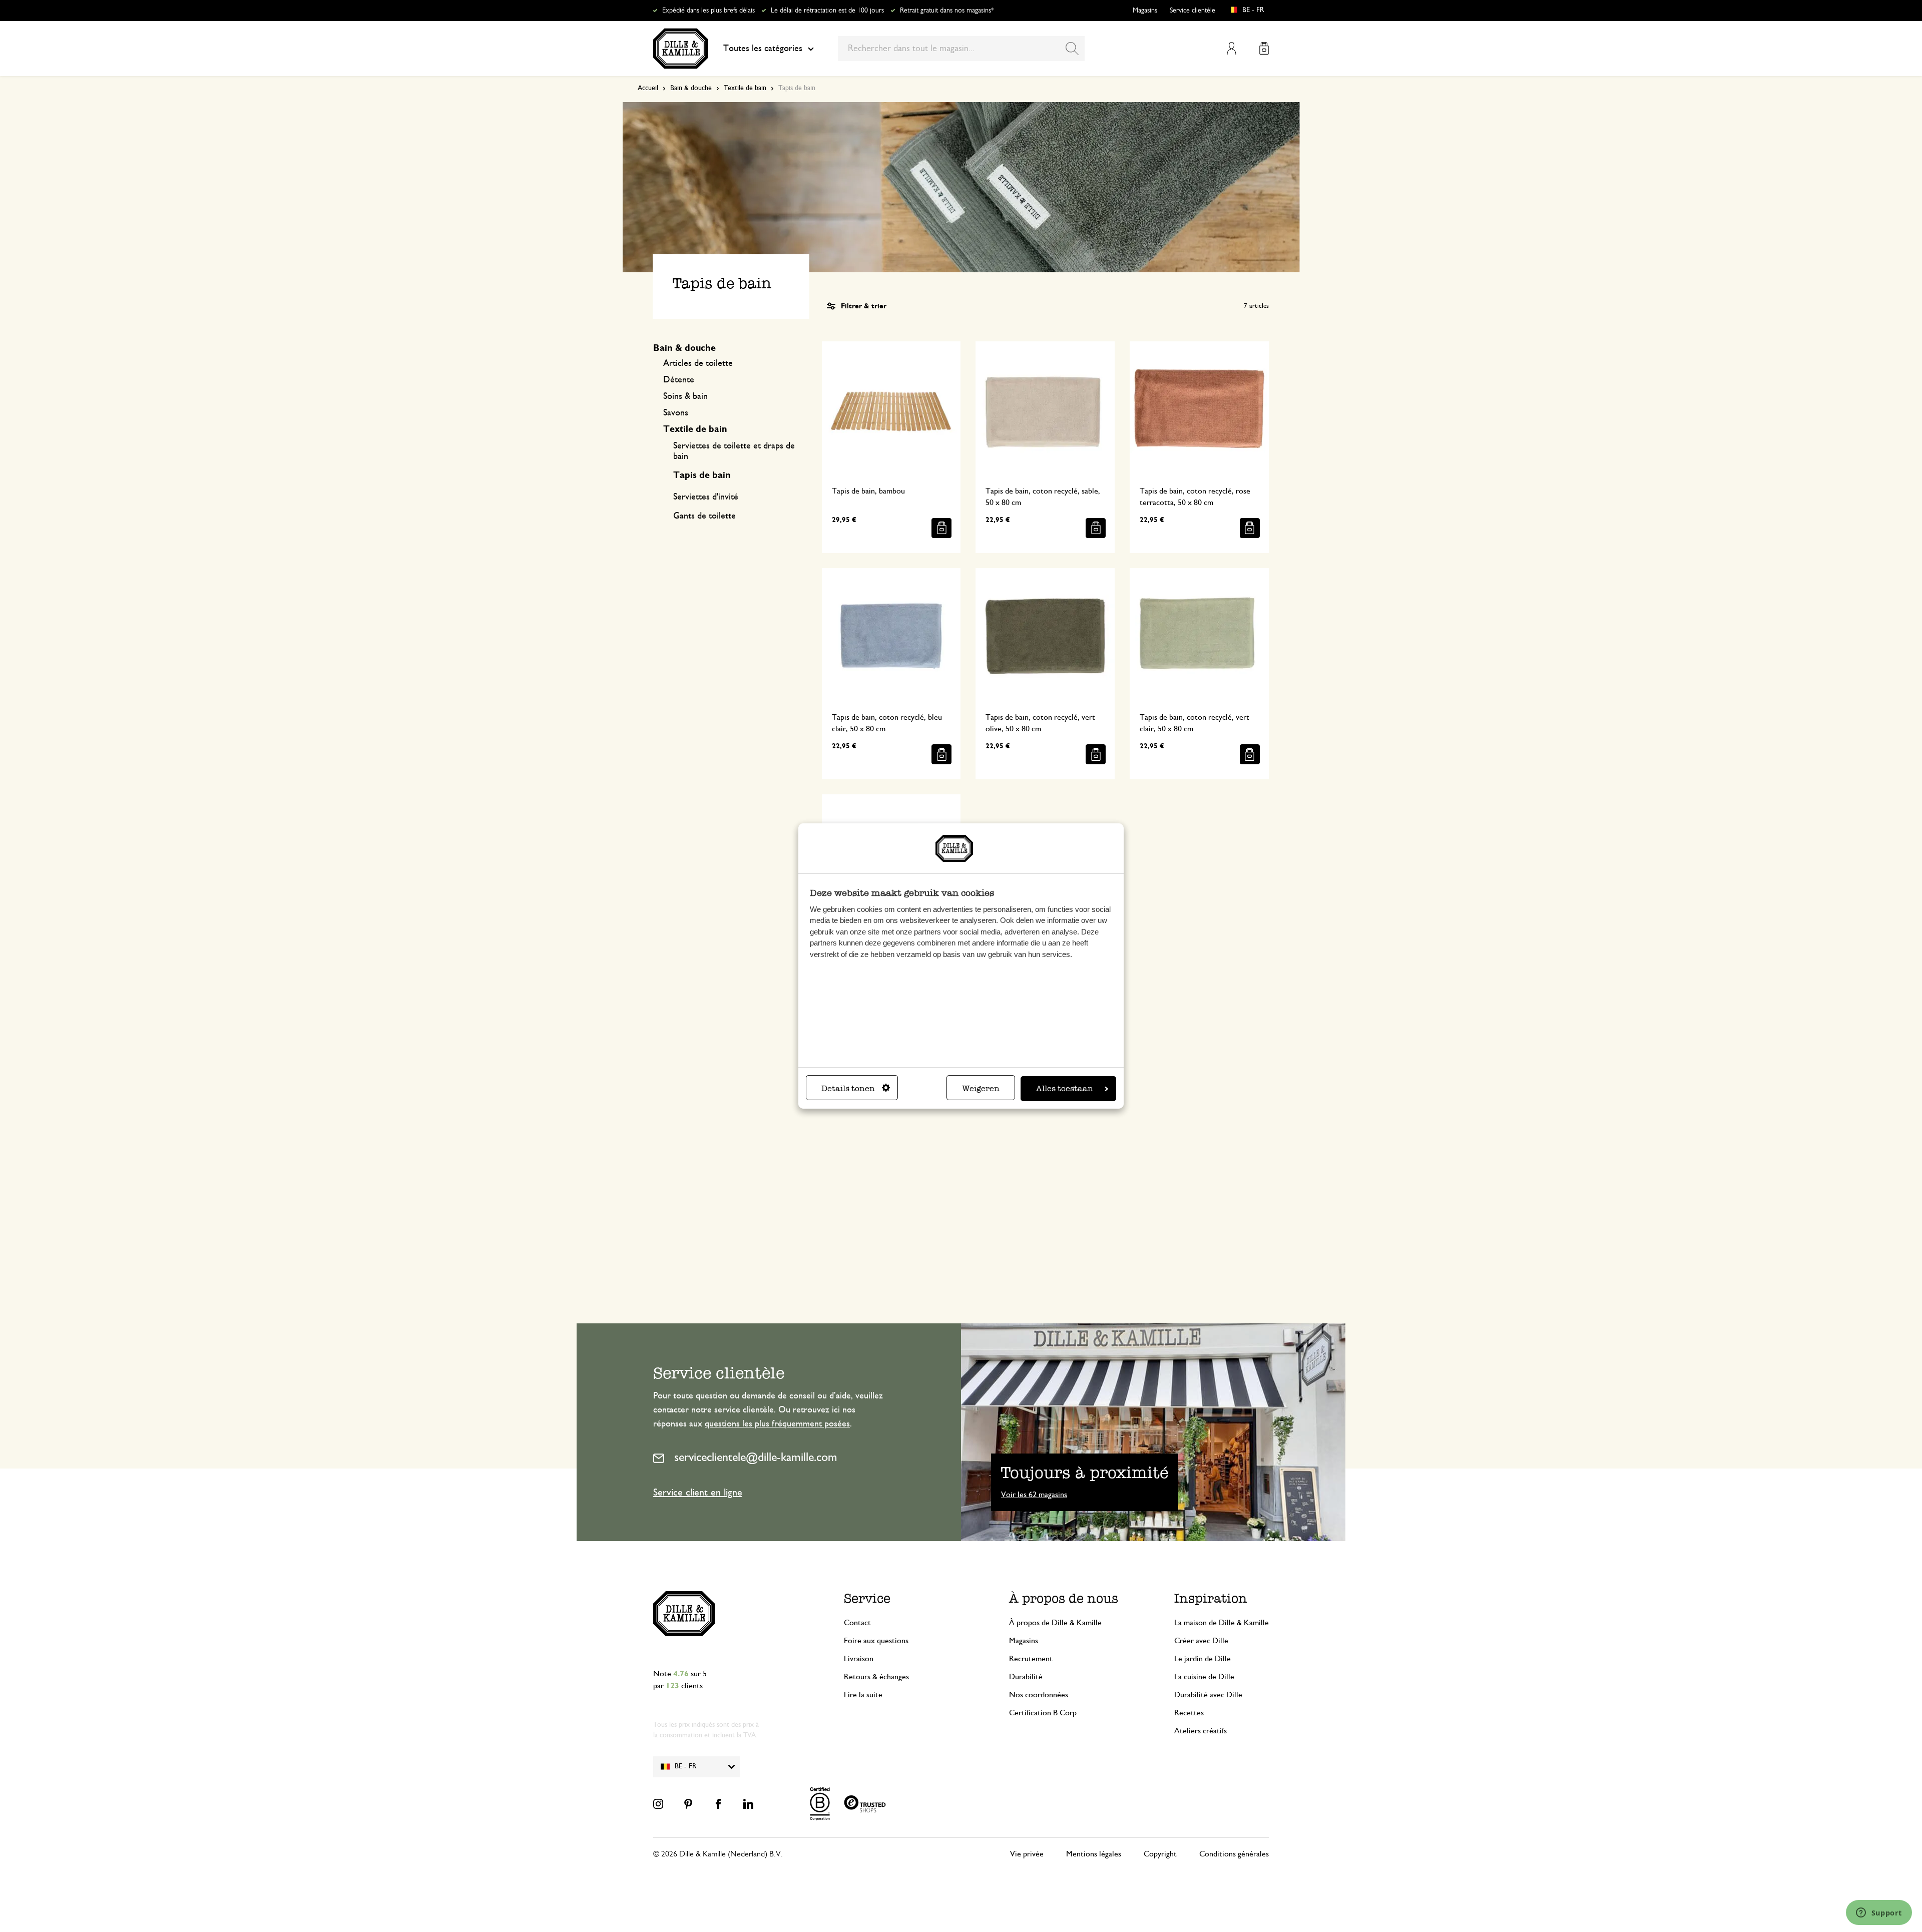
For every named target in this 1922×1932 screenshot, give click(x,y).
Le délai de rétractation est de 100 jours (827, 11)
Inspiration (1211, 1598)
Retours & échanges (876, 1677)
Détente (679, 380)
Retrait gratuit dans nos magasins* (947, 11)
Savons (676, 413)
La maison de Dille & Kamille (1222, 1623)
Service (867, 1598)
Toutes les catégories (763, 49)
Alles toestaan (1065, 1088)
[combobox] (961, 49)
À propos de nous (1064, 1598)
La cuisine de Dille (1204, 1677)
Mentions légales (1094, 1854)
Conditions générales (1234, 1854)
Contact (857, 1623)
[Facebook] (718, 1804)
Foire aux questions (876, 1641)
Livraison (859, 1659)
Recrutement (1031, 1659)
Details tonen (848, 1088)
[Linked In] (748, 1804)
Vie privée (1027, 1854)
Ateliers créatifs (1200, 1731)
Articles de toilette (698, 363)
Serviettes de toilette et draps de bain (734, 451)
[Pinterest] (688, 1804)
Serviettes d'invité (706, 497)
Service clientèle (1192, 11)
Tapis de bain (702, 475)
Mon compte (1232, 48)
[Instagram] (658, 1804)
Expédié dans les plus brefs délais (708, 11)
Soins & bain (685, 396)
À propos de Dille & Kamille (1055, 1623)
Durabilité (1026, 1677)
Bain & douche (691, 88)
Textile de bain (745, 88)
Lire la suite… (867, 1695)
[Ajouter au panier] (941, 528)
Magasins (1145, 11)
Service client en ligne (698, 1493)
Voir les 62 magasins (1034, 1495)
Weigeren (981, 1088)
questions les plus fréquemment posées (777, 1424)
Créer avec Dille (1201, 1641)
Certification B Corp (1043, 1713)
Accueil (648, 88)
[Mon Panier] (1264, 48)
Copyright (1160, 1854)
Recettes (1189, 1713)
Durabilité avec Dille (1208, 1695)
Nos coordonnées (1039, 1695)
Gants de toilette (704, 516)
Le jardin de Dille (1203, 1659)
